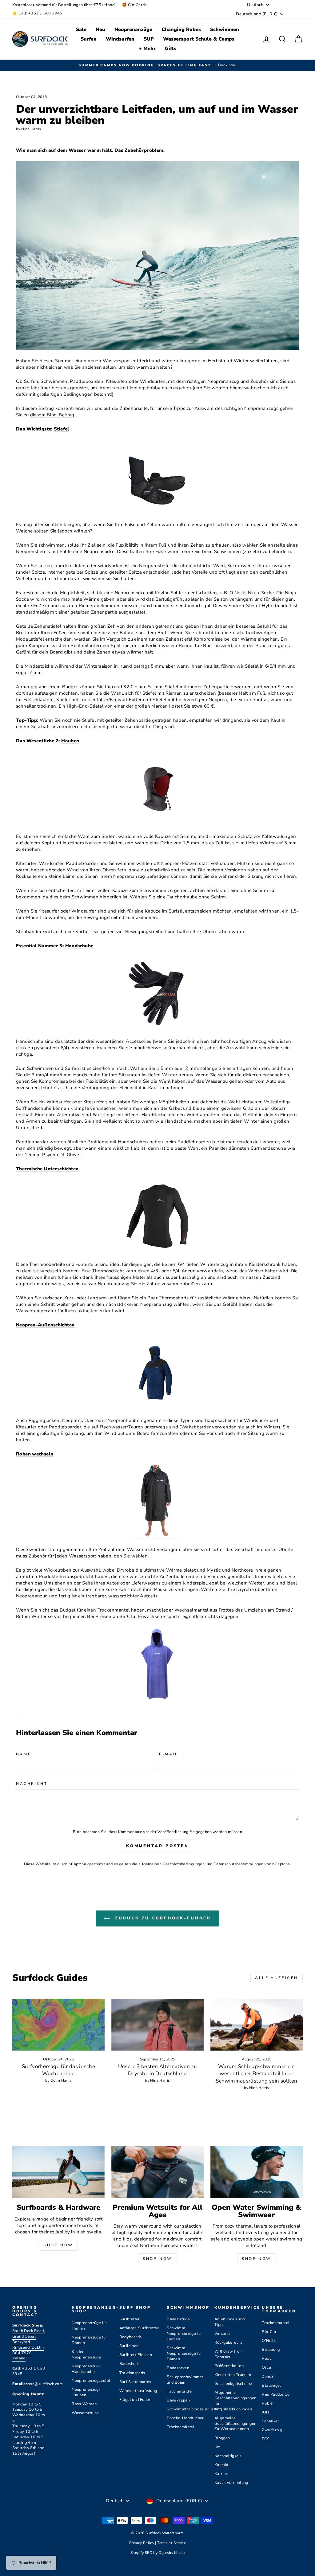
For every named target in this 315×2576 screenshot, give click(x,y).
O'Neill (268, 2341)
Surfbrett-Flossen (136, 2355)
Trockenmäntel (181, 2427)
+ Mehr (147, 49)
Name (24, 1754)
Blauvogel (271, 2386)
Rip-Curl (270, 2332)
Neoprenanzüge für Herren (89, 2326)
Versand (222, 2334)
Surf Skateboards (135, 2382)
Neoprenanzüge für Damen (89, 2340)
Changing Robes (181, 29)
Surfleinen (129, 2346)
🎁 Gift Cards (134, 5)
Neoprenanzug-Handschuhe (86, 2369)
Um (218, 2447)
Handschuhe (79, 946)
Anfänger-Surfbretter (139, 2328)
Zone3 (268, 2377)
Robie (267, 2403)
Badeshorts (130, 2364)
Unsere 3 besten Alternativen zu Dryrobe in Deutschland (158, 2070)
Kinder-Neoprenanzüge (86, 2354)
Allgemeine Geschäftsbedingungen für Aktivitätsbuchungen (235, 2401)
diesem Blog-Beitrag (52, 415)
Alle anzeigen (277, 1978)
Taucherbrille (179, 2391)
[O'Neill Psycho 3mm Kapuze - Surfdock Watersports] (157, 789)
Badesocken (178, 2368)
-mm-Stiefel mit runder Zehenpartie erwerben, (203, 687)
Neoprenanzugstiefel (91, 2381)
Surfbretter (130, 2319)
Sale (81, 29)
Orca (266, 2367)
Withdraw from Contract (229, 2354)
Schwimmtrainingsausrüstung (194, 2409)
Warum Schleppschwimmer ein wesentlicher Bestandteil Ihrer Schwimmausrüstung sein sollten (256, 2074)
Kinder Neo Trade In (233, 2375)
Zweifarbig (272, 2430)
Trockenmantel (276, 2323)
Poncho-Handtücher (185, 2418)
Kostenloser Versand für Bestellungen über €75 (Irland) (64, 5)
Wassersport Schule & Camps (199, 39)
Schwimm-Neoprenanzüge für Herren (184, 2334)
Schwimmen (225, 29)
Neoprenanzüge (133, 29)
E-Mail (169, 1754)
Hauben (70, 741)
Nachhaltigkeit (228, 2456)
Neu (100, 29)
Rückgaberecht (228, 2342)
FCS (266, 2439)
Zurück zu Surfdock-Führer (162, 1918)
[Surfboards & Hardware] (58, 2172)
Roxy (267, 2358)
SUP (149, 39)
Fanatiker (270, 2421)
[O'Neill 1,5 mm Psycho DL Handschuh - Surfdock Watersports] (157, 994)
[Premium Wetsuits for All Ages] (157, 2172)
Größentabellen (229, 2366)
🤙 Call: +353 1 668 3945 (37, 13)
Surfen (89, 39)
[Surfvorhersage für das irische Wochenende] (58, 2025)
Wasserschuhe (85, 2413)
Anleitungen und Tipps (230, 2322)
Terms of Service (171, 2543)
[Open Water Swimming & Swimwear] (257, 2172)
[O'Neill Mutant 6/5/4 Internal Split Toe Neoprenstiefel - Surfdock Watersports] (157, 477)
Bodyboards (131, 2337)
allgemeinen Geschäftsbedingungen (171, 1864)
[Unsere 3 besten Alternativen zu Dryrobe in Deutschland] (157, 2025)
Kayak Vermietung (231, 2483)
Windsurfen (120, 39)
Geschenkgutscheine (233, 2384)
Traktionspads (132, 2373)
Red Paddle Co (276, 2394)
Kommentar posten (157, 1846)
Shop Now (58, 2245)
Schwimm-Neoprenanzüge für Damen (184, 2354)
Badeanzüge (178, 2319)
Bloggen (222, 2438)
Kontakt (221, 2465)
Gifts (171, 49)
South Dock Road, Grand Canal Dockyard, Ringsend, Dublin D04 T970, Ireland (29, 2344)
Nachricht (32, 1784)
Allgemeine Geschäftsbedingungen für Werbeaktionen (235, 2424)
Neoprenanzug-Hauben (86, 2392)
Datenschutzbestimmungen (239, 1864)
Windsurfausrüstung (138, 2391)
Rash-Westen (84, 2404)
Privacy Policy (142, 2543)
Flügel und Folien (135, 2400)
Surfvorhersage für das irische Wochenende (58, 2070)
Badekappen (178, 2400)
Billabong (271, 2350)
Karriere (222, 2474)
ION (265, 2412)
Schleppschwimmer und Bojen (185, 2380)
